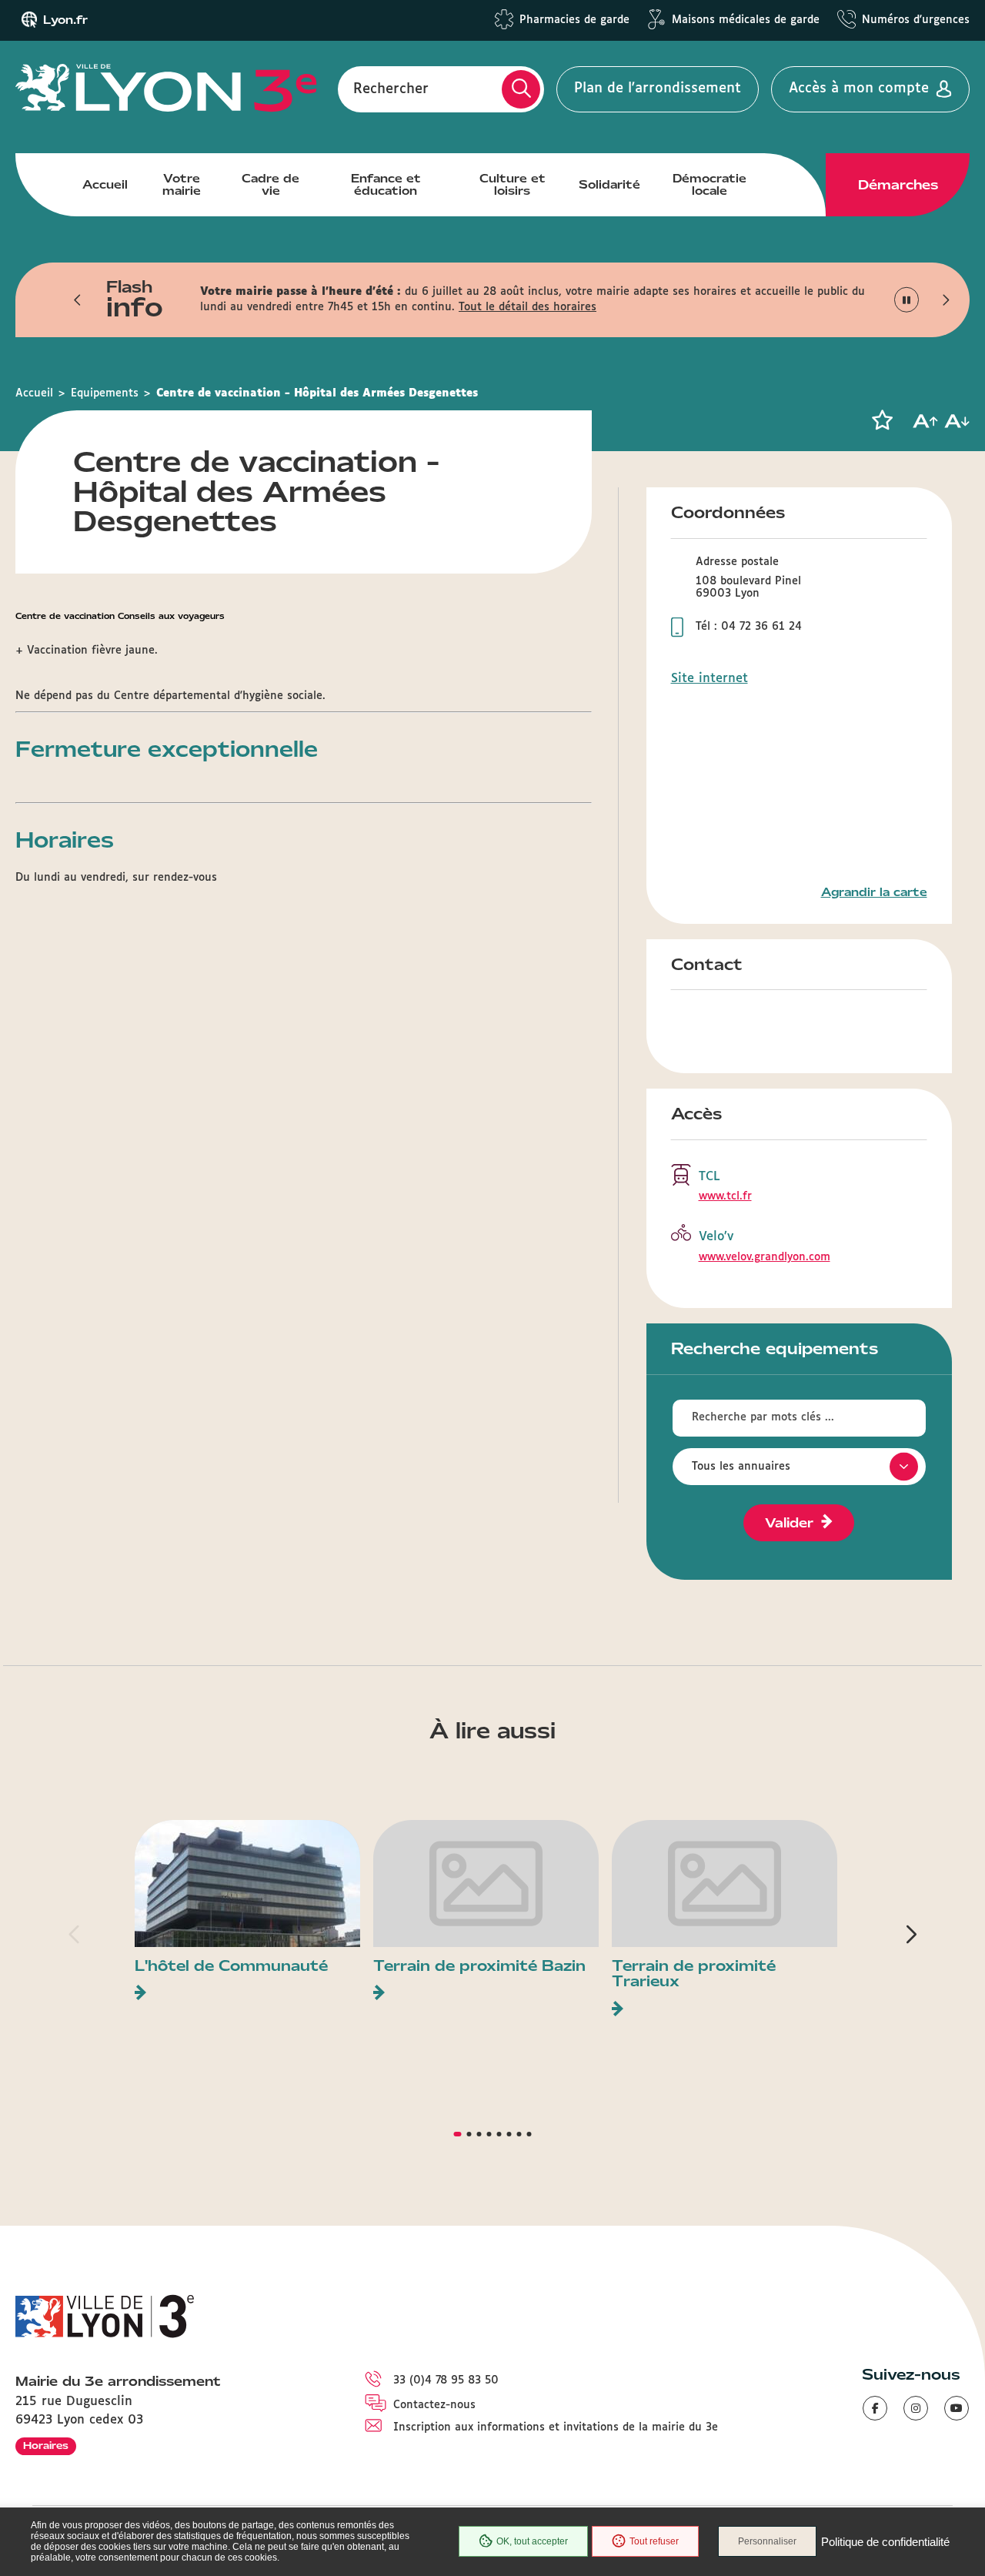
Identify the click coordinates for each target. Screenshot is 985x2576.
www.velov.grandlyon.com (765, 1257)
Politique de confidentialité (885, 2542)
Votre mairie (182, 185)
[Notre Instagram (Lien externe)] (916, 2408)
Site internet (710, 679)
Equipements (105, 393)
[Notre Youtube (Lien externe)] (957, 2408)
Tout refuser (654, 2541)
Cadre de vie (270, 185)
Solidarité (609, 185)
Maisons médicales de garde (746, 20)
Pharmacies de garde (574, 20)
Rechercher (391, 89)
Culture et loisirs (513, 185)
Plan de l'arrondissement (658, 89)
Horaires (46, 2446)
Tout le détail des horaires (528, 307)
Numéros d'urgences (916, 20)
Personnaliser (767, 2541)
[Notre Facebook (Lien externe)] (875, 2408)
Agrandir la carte (874, 892)
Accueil (105, 185)
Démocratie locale (710, 185)
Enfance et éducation (386, 185)
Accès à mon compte (859, 89)
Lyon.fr (65, 20)
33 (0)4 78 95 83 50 (446, 2380)
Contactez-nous (434, 2405)
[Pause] (907, 300)
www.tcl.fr (725, 1196)
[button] (78, 299)
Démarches (898, 185)
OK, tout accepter (532, 2541)
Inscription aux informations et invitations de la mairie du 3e (556, 2427)
